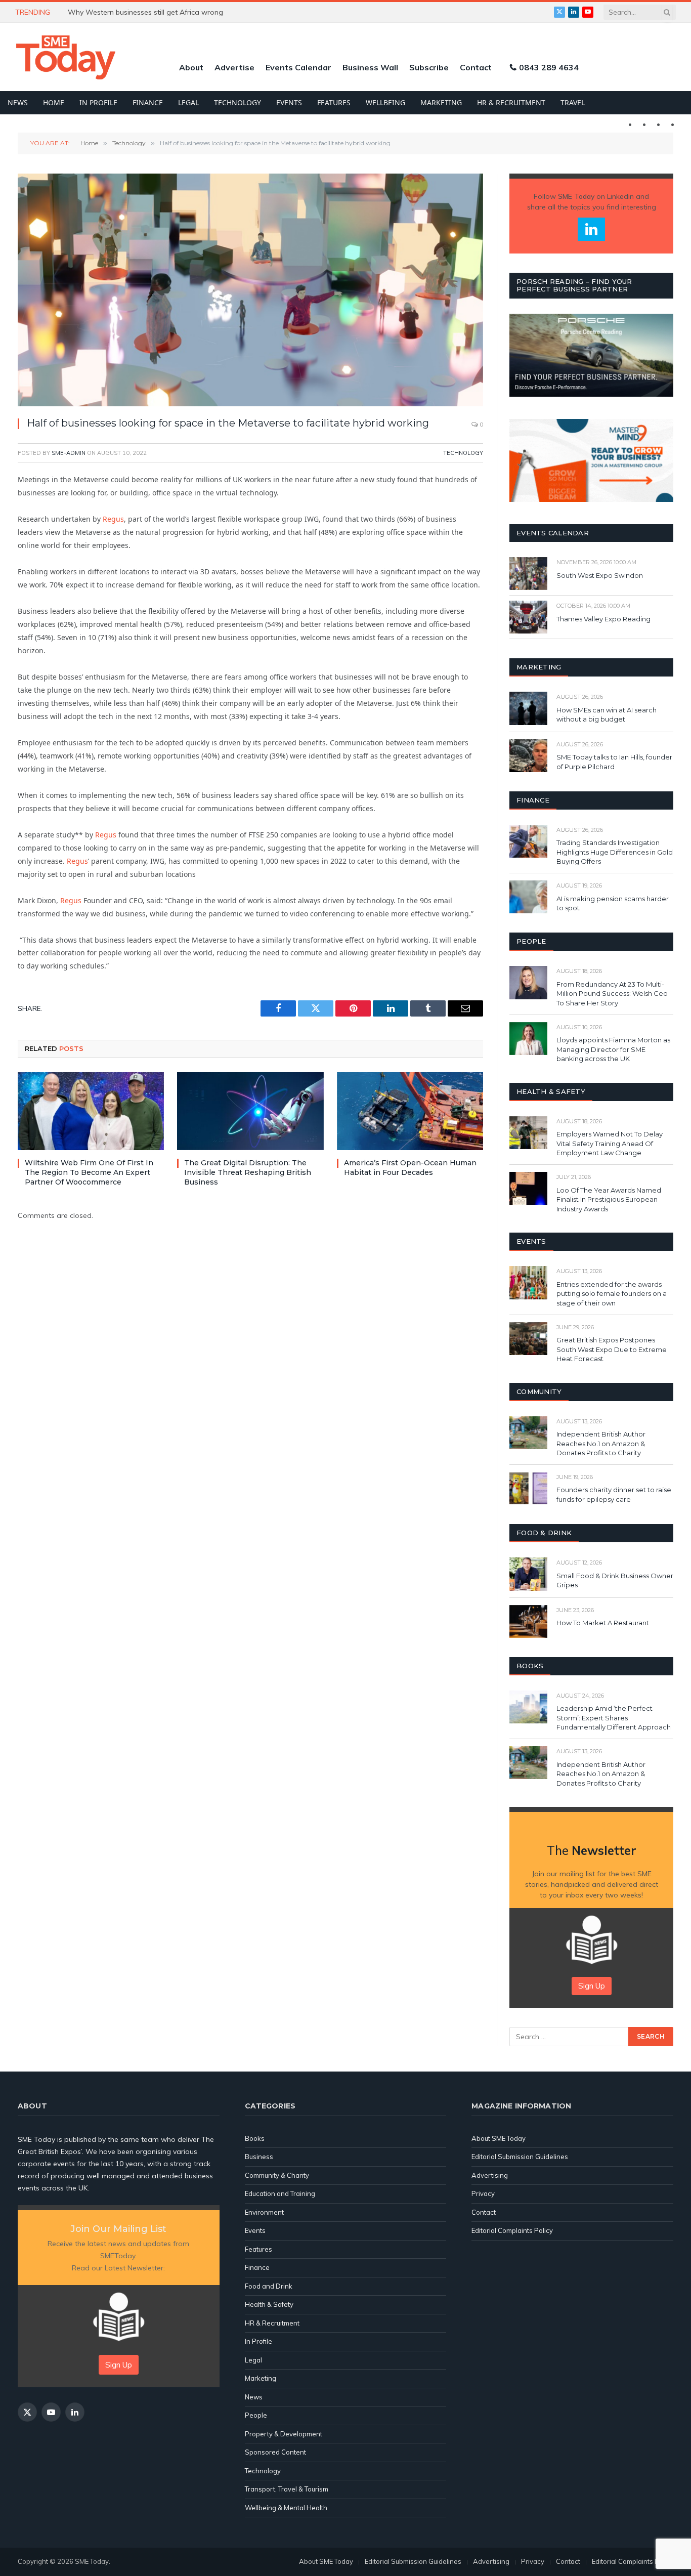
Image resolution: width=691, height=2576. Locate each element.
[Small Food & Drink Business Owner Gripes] (528, 1574)
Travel (573, 102)
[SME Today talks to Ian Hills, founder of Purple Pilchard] (528, 756)
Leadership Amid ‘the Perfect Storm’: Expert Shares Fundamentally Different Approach (614, 1718)
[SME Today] (66, 57)
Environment (264, 2212)
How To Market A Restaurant (603, 1623)
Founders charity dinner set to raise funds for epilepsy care (614, 1494)
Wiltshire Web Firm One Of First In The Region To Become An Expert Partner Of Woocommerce (89, 1172)
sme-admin (69, 453)
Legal (188, 102)
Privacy (483, 2193)
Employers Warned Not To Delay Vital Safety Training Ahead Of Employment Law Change (610, 1143)
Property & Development (284, 2434)
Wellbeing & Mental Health (286, 2508)
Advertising (490, 2175)
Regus (113, 519)
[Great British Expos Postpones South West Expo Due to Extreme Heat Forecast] (528, 1339)
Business (259, 2157)
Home (54, 102)
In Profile (98, 102)
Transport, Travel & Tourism (287, 2489)
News (18, 102)
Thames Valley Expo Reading (603, 619)
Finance (148, 102)
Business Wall (370, 67)
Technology (237, 102)
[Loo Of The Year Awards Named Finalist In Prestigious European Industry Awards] (528, 1188)
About (191, 67)
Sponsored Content (275, 2452)
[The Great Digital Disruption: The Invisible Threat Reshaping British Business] (250, 1111)
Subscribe (429, 67)
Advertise (234, 67)
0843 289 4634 (549, 67)
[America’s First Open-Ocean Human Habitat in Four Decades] (410, 1111)
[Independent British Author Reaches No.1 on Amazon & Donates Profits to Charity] (528, 1433)
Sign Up (592, 1986)
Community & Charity (277, 2175)
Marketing (441, 102)
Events (289, 102)
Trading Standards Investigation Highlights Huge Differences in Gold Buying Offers (615, 852)
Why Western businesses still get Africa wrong (145, 12)
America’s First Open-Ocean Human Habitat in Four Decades (410, 1168)
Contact (476, 67)
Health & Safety (269, 2304)
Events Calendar (298, 67)
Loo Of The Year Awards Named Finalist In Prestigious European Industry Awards (609, 1199)
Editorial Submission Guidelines (520, 2157)
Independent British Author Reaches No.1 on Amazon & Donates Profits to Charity (601, 1443)
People (256, 2415)
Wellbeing (385, 102)
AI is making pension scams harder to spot (613, 903)
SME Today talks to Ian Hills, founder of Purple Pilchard (614, 762)
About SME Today (499, 2138)
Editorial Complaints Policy (512, 2230)
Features (334, 102)
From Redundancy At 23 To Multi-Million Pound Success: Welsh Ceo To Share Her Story (612, 994)
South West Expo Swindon (600, 575)
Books (255, 2138)
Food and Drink (269, 2286)
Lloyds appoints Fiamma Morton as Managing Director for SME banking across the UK (613, 1049)
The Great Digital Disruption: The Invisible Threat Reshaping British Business (248, 1172)
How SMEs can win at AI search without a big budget (607, 715)
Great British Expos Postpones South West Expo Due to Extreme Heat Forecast (612, 1349)
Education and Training (280, 2193)
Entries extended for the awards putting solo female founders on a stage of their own (612, 1294)
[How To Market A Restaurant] (528, 1621)
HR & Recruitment (511, 102)
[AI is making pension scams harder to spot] (528, 897)
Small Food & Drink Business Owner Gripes (615, 1580)
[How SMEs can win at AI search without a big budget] (528, 708)
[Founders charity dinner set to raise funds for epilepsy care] (528, 1488)
